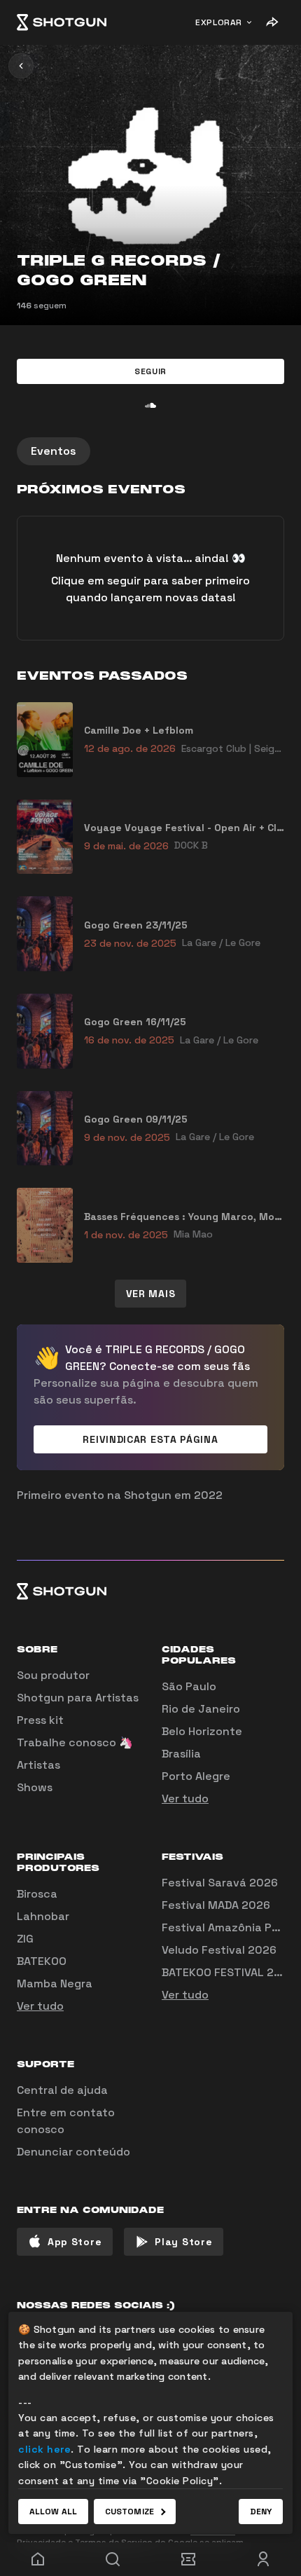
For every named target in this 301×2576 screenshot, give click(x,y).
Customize (129, 2512)
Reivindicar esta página (150, 1439)
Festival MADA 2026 (216, 1905)
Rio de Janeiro (201, 1709)
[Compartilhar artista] (272, 22)
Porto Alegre (196, 1776)
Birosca (37, 1894)
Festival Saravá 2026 (220, 1883)
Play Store (183, 2242)
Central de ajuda (62, 2090)
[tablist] (150, 451)
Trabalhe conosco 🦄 (75, 1742)
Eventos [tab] (54, 451)
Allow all (53, 2512)
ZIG (25, 1939)
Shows (35, 1787)
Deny (261, 2512)
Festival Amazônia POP (224, 1927)
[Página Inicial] (62, 22)
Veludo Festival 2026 (219, 1950)
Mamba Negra (55, 1984)
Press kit (40, 1720)
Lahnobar (43, 1916)
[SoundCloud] (150, 405)
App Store (75, 2242)
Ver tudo (185, 1799)
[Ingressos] (188, 2559)
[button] (150, 371)
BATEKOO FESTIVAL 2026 (229, 1972)
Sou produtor (53, 1675)
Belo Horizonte (202, 1731)
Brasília (181, 1754)
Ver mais (151, 1294)
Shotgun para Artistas (78, 1698)
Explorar (219, 22)
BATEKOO (42, 1961)
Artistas (38, 1765)
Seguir (150, 371)
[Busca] (113, 2559)
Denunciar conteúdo (73, 2152)
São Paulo (189, 1686)
